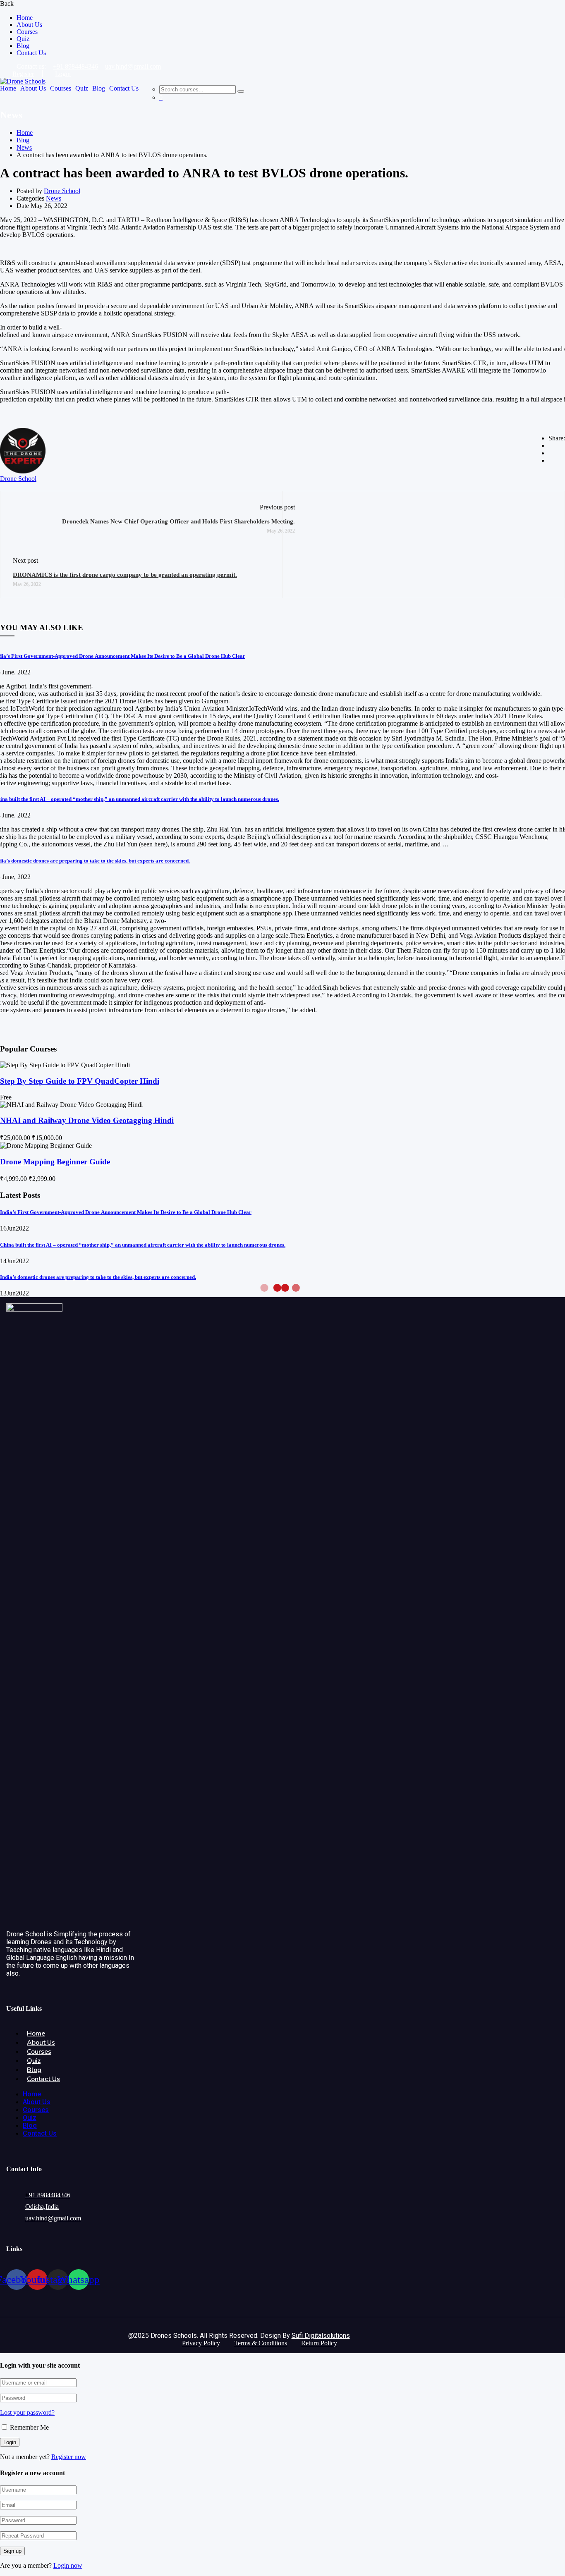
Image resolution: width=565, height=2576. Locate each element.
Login (63, 74)
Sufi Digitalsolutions (321, 2336)
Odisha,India (42, 2207)
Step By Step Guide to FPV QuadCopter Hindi (80, 1081)
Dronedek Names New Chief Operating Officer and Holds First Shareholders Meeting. (178, 521)
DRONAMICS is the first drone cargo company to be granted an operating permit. (125, 575)
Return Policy (319, 2343)
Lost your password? (27, 2412)
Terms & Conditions (261, 2343)
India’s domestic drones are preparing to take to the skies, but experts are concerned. (98, 1277)
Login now (68, 2565)
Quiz (23, 39)
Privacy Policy (201, 2343)
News (24, 147)
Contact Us (31, 53)
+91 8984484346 (75, 66)
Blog (23, 46)
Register (23, 74)
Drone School (62, 191)
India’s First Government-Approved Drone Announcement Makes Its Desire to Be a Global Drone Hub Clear (126, 1212)
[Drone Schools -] (23, 81)
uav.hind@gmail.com (133, 66)
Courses (27, 32)
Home (25, 18)
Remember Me (29, 2427)
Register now (69, 2457)
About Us (29, 25)
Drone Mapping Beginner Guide (55, 1162)
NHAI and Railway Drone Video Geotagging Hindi (87, 1120)
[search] (241, 91)
